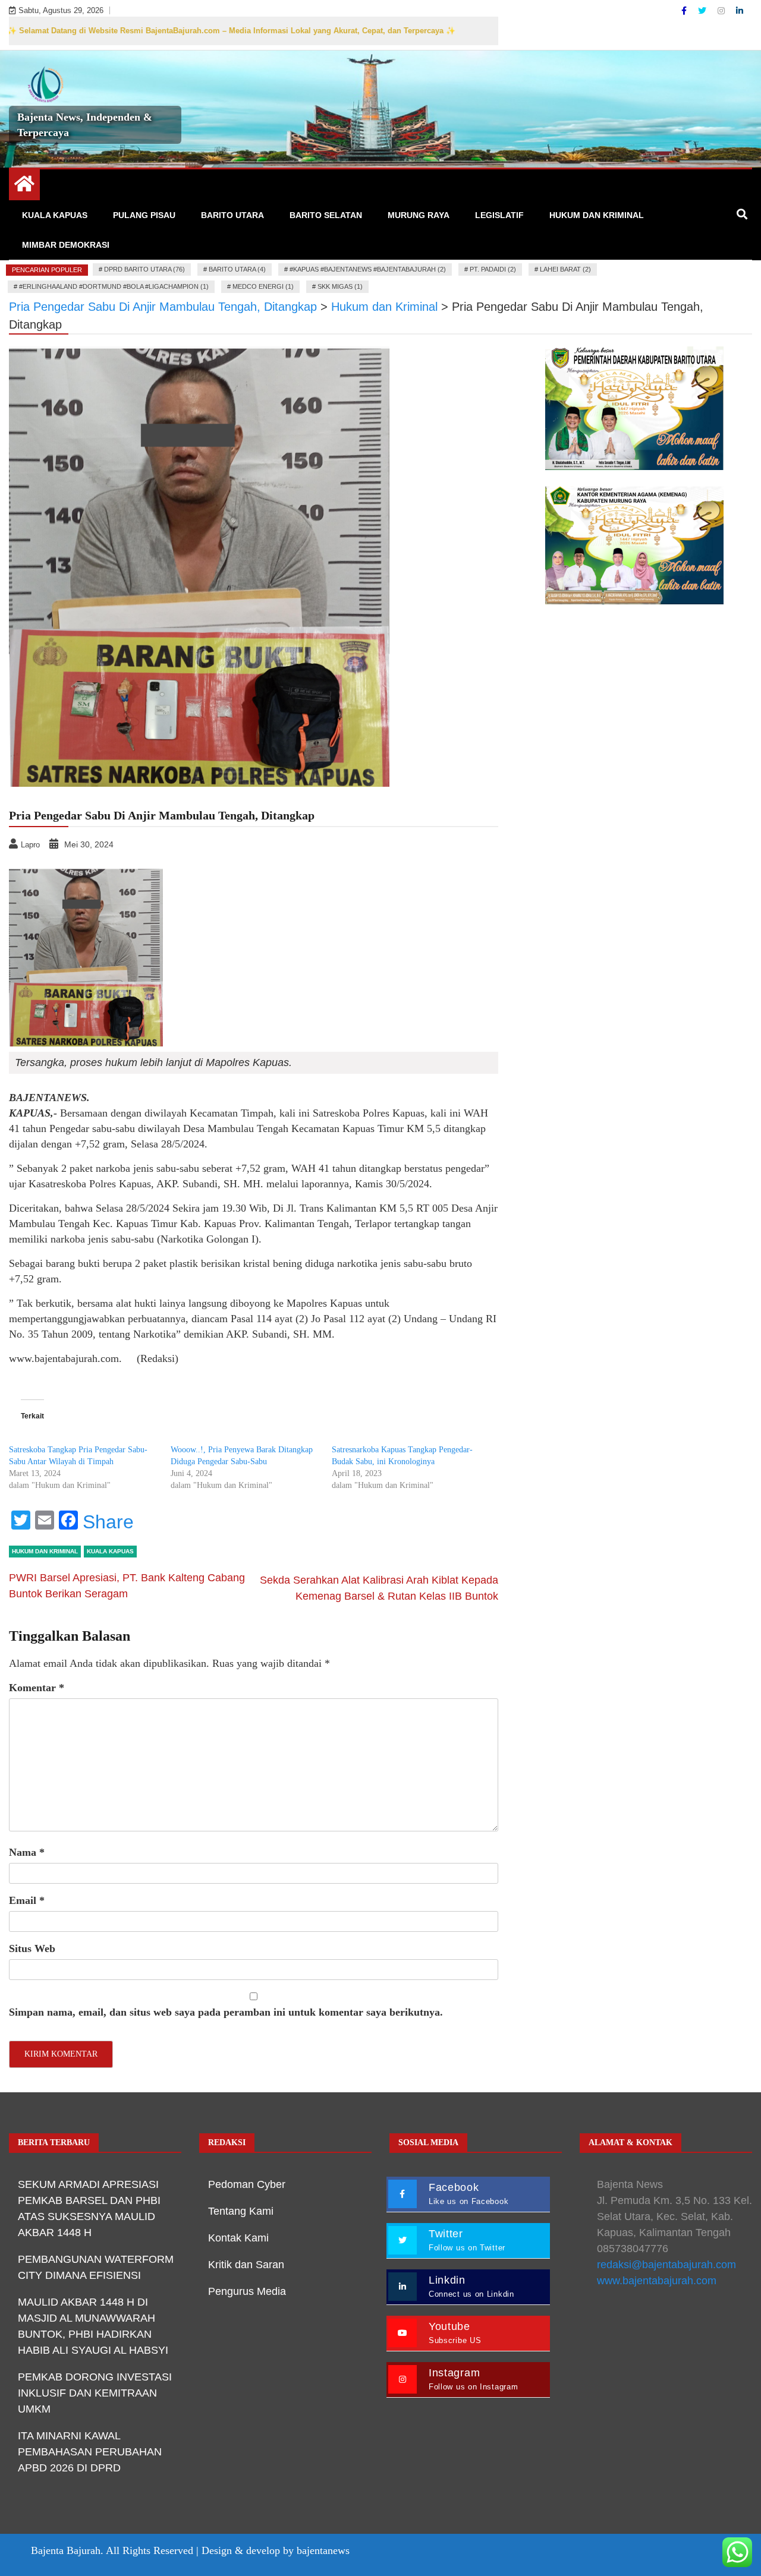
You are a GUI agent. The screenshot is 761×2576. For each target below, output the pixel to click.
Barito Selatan (326, 215)
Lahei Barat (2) (565, 269)
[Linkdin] (740, 11)
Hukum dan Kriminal (597, 215)
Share (108, 1522)
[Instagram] (722, 11)
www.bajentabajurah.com (657, 2281)
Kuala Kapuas (55, 215)
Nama (27, 1852)
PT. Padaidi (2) (493, 269)
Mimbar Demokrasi (66, 245)
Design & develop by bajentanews (276, 2550)
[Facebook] (685, 11)
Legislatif (499, 215)
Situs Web (32, 1948)
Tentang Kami (241, 2211)
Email (27, 1900)
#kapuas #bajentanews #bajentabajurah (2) (368, 269)
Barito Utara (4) (237, 269)
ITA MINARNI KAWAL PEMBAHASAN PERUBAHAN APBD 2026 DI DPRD (90, 2452)
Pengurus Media (247, 2291)
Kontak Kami (238, 2238)
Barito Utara (232, 215)
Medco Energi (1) (263, 286)
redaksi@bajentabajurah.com (666, 2265)
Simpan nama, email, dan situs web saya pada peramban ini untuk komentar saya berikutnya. (226, 2012)
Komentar (37, 1688)
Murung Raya (419, 215)
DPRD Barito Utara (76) (144, 269)
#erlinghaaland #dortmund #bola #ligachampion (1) (114, 286)
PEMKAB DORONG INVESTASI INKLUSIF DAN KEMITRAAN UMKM (95, 2393)
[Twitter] (703, 11)
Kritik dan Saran (246, 2265)
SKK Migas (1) (340, 286)
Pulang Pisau (144, 215)
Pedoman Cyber (247, 2184)
